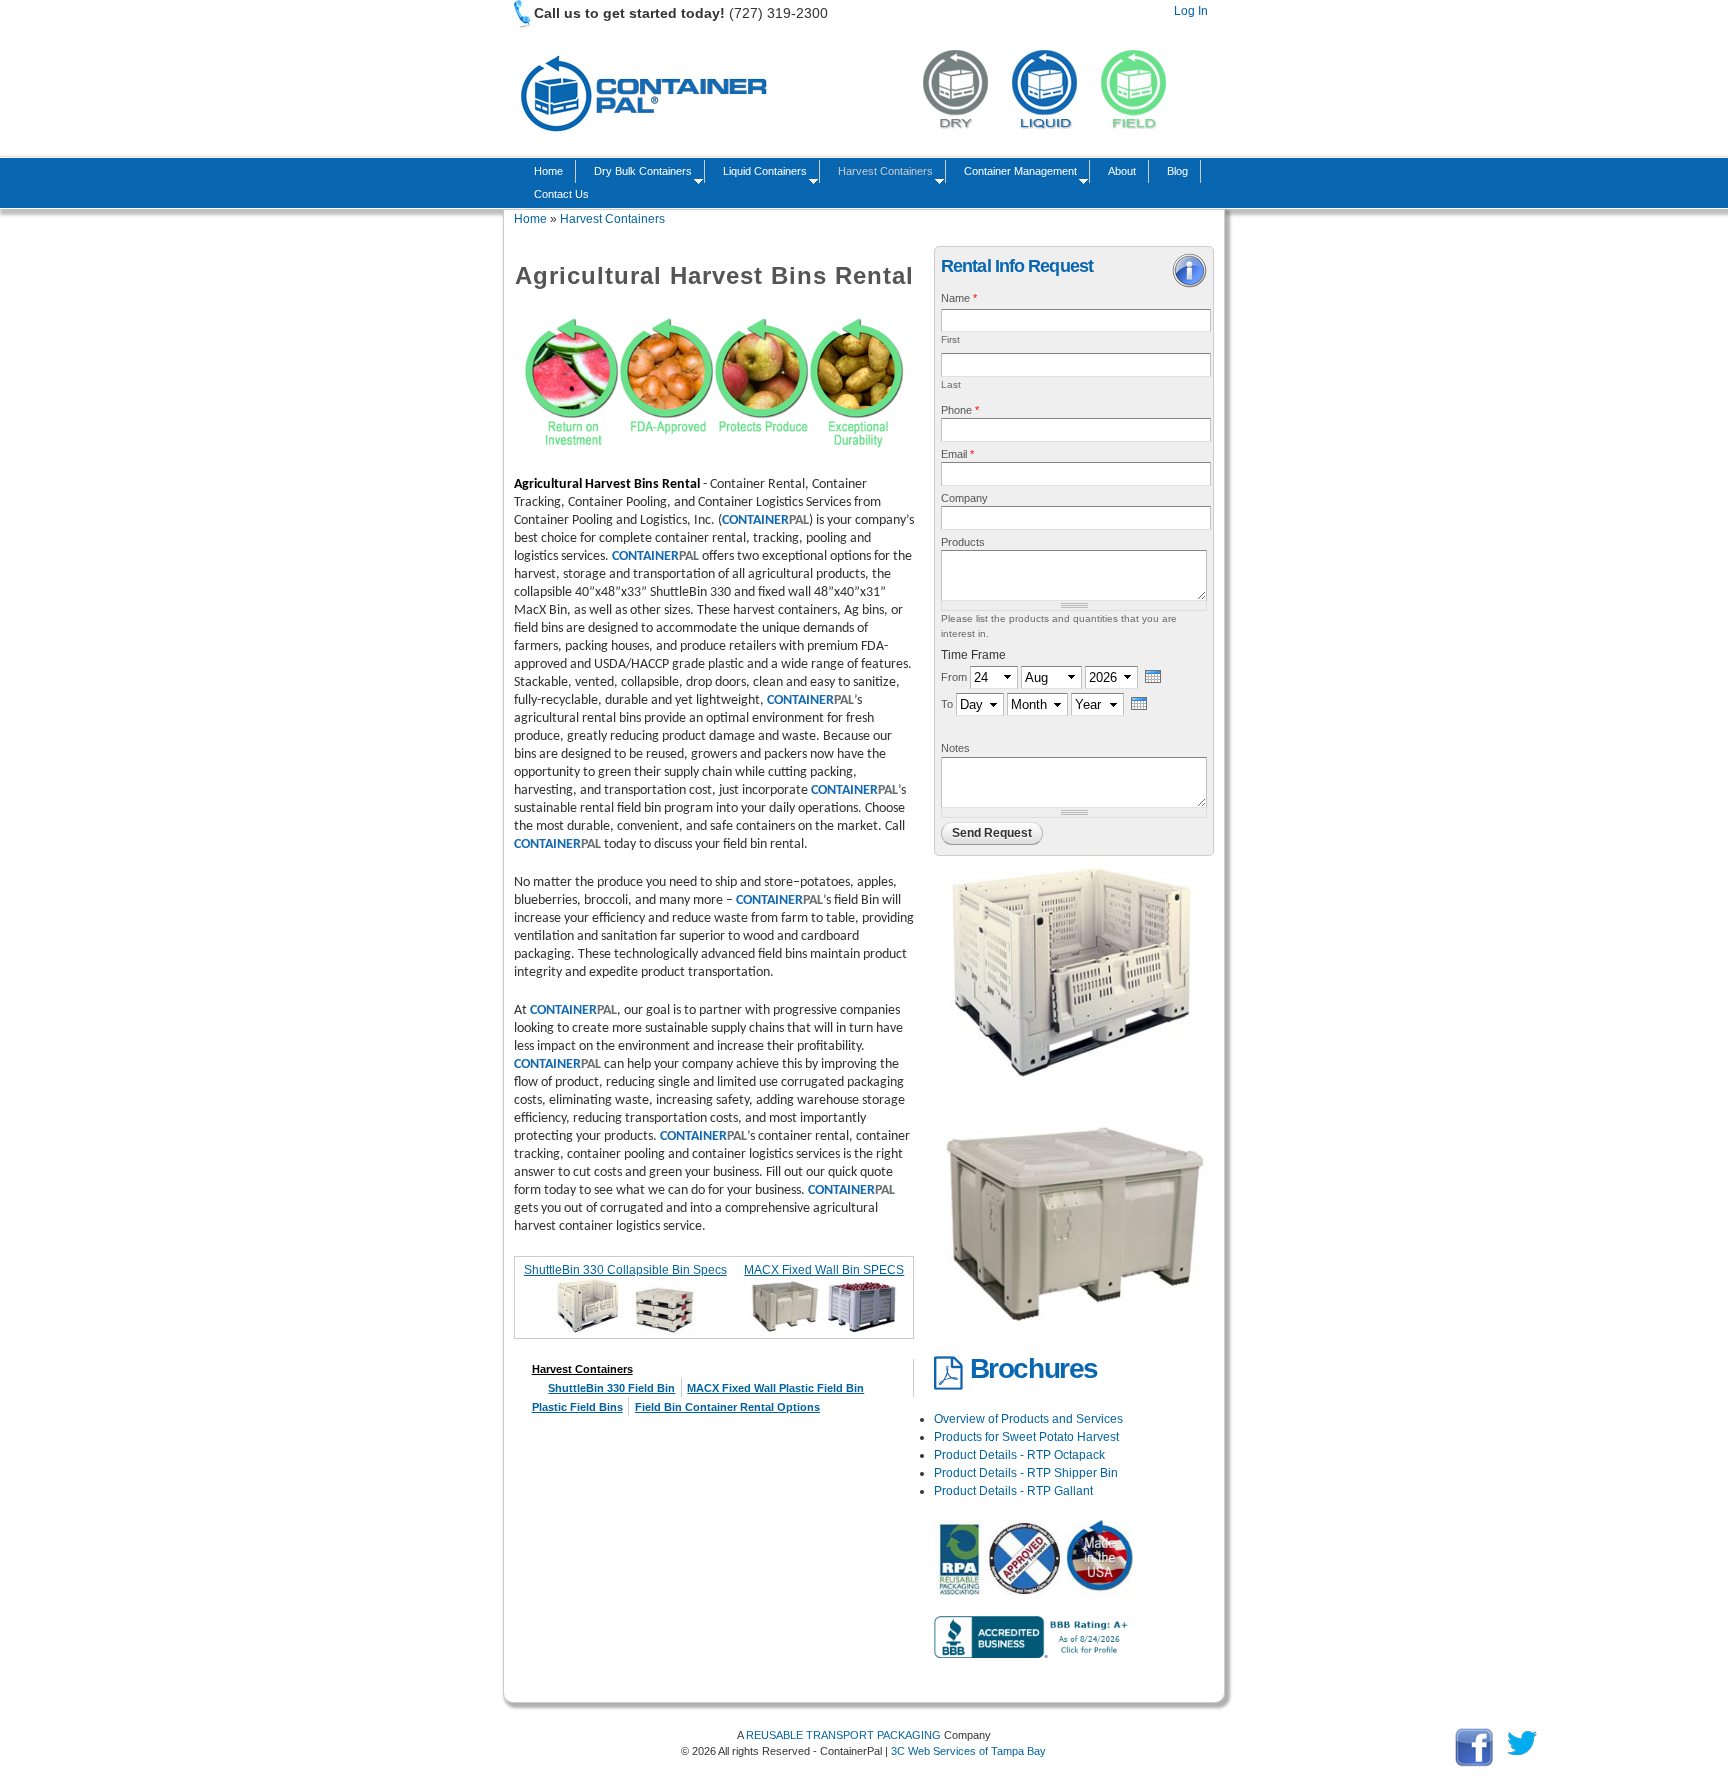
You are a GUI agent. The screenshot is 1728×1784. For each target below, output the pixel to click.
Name (959, 298)
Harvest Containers (882, 173)
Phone (960, 410)
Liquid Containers (762, 173)
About (1122, 171)
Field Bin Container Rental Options (727, 1407)
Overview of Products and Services (1028, 1419)
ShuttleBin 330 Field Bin (611, 1388)
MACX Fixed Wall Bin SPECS (824, 1270)
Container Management (1017, 173)
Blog (1177, 171)
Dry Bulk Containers (640, 173)
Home (548, 171)
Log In (1191, 11)
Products (963, 542)
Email (957, 454)
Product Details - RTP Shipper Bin (1026, 1473)
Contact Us (561, 194)
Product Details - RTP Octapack (1019, 1455)
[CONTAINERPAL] (642, 141)
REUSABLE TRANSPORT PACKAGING (843, 1735)
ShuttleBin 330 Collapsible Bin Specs (625, 1270)
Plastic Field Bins (577, 1407)
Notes (955, 748)
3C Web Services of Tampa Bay (968, 1751)
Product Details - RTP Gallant (1013, 1491)
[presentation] (1153, 676)
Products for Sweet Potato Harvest (1026, 1437)
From (955, 677)
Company (964, 498)
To (948, 704)
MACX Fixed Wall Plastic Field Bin (775, 1388)
